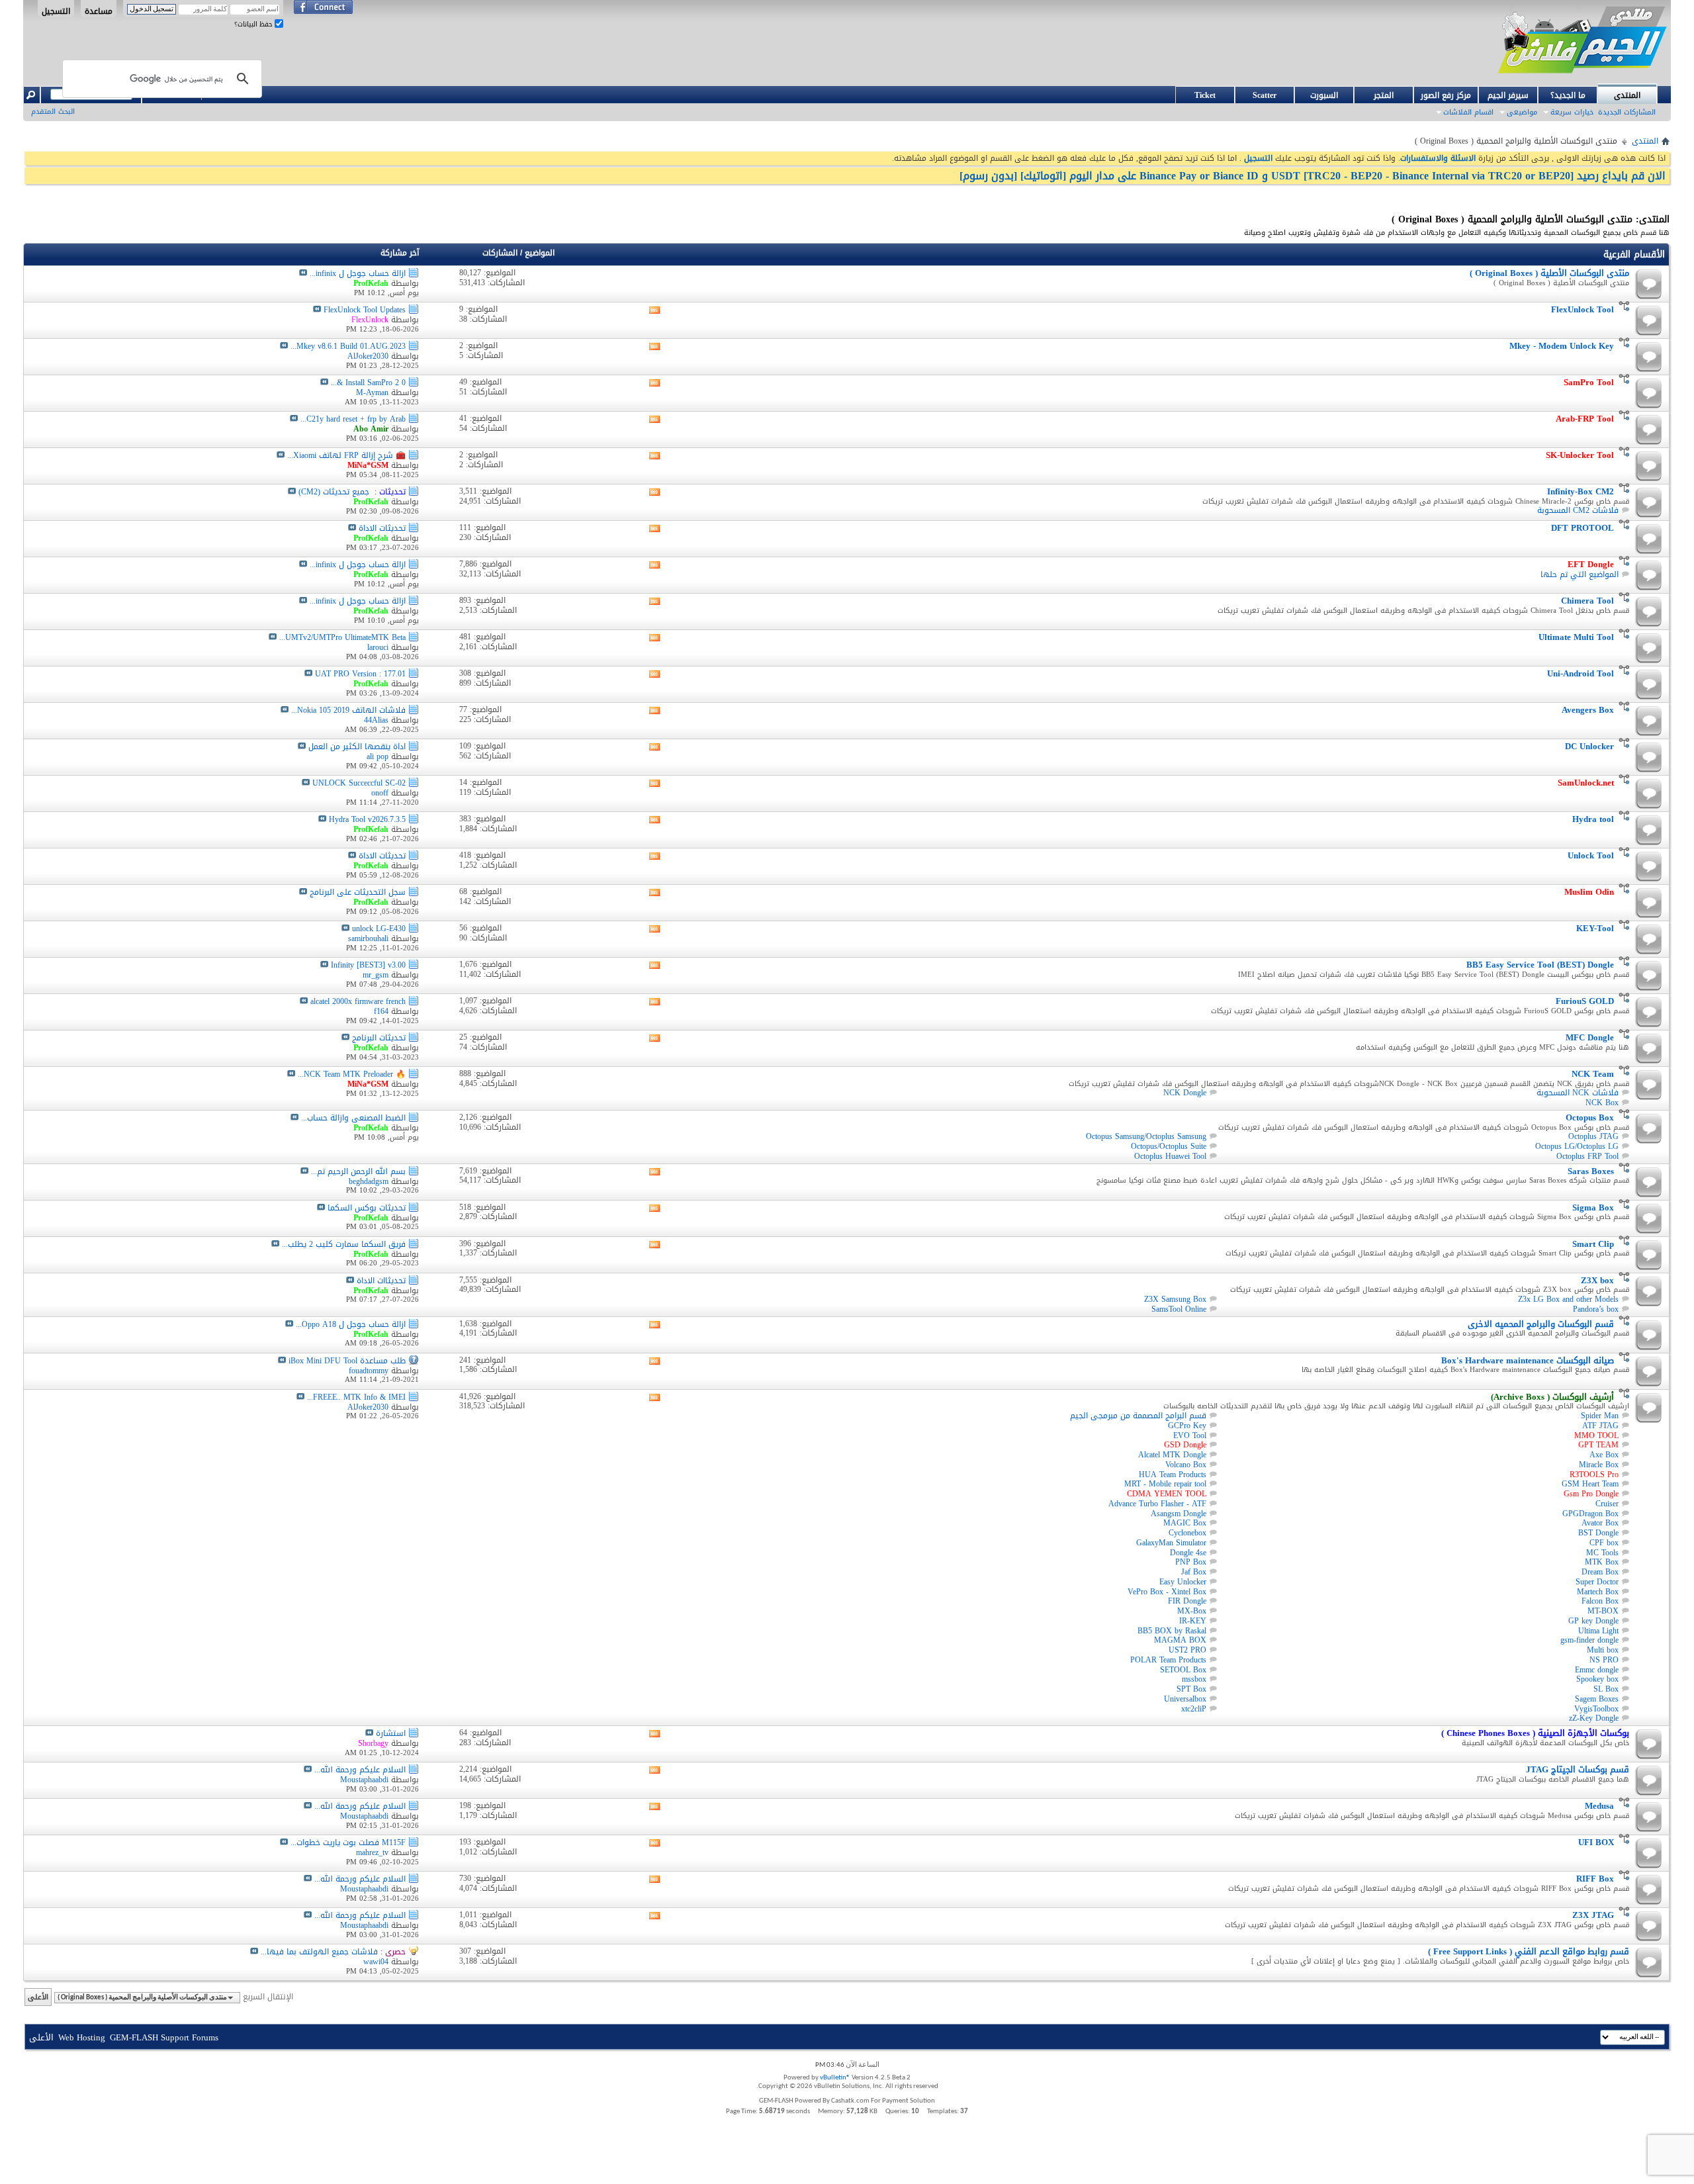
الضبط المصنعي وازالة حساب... (353, 1118)
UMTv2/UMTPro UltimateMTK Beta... (342, 637)
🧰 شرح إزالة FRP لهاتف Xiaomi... (346, 455)
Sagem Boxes (1597, 1699)
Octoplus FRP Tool (1587, 1156)
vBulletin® (835, 2078)
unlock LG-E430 (379, 929)
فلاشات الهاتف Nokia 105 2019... (348, 710)
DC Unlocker (1589, 746)
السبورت (1324, 95)
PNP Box (1191, 1562)
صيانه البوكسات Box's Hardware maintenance (1528, 1360)
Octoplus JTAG (1593, 1136)
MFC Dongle (1590, 1037)
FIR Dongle (1187, 1601)
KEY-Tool (1595, 928)
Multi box (1603, 1650)
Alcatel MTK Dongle (1172, 1455)
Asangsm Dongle (1179, 1514)
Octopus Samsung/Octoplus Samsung (1146, 1136)
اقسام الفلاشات (1468, 112)
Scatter (1265, 95)
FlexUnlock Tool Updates (365, 310)
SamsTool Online (1179, 1309)
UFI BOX (1596, 1842)
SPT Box (1191, 1689)
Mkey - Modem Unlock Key (1562, 346)
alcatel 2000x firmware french (358, 1001)
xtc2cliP (1194, 1709)
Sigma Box (1593, 1207)
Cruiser (1607, 1504)
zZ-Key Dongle (1594, 1718)
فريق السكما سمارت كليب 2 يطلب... (344, 1244)
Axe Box (1604, 1455)
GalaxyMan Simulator (1171, 1543)
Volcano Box (1186, 1465)
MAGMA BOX (1180, 1640)
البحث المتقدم (53, 112)
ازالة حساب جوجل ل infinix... (358, 273)
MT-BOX (1603, 1611)
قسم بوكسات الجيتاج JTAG (1578, 1769)
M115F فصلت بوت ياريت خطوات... (348, 1843)
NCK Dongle (1185, 1093)
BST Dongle (1598, 1533)
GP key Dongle (1593, 1621)
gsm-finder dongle (1589, 1640)
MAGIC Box (1185, 1523)
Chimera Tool (1587, 601)
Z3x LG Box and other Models (1568, 1299)
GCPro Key (1187, 1426)
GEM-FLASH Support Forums (164, 2037)
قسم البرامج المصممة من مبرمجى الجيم (1138, 1416)
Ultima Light (1598, 1631)
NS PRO (1604, 1660)
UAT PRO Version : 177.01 (360, 674)
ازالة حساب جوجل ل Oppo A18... (351, 1324)
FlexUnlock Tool (1583, 309)
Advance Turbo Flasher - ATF (1157, 1504)
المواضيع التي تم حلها (1580, 574)
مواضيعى (1522, 112)
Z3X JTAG (1593, 1915)
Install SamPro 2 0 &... (368, 383)
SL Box (1606, 1689)
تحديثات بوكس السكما (367, 1208)
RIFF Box (1595, 1879)
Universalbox (1185, 1699)
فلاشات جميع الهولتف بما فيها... (319, 1952)
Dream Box (1600, 1572)
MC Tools (1602, 1553)
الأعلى (38, 1997)
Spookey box (1597, 1679)
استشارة (391, 1733)
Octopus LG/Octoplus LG (1577, 1146)
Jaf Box (1194, 1572)
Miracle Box (1599, 1465)
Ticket (1205, 95)
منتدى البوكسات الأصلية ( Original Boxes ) (1549, 273)
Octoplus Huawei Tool (1170, 1156)
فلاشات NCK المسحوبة (1578, 1093)
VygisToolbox (1596, 1709)
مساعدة (99, 11)
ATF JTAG (1600, 1426)
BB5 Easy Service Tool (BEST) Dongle (1540, 965)
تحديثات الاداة (382, 528)
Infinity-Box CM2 (1581, 491)
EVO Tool (1190, 1435)
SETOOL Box (1183, 1670)
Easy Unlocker (1183, 1582)
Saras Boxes (1591, 1171)
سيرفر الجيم (1508, 95)
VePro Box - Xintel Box (1167, 1592)
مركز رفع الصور (1446, 95)
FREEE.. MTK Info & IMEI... (356, 1397)
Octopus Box (1590, 1117)
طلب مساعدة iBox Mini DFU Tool (347, 1361)
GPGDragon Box (1590, 1514)
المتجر (1384, 95)
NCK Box (1602, 1103)
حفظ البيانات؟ (254, 24)
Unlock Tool (1591, 855)
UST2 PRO (1187, 1650)
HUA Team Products (1173, 1475)
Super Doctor (1597, 1582)
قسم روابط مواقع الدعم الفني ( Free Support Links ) (1529, 1951)
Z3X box (1597, 1280)
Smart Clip (1593, 1244)
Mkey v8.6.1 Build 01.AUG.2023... (348, 346)
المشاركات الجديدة (1627, 112)
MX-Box (1192, 1611)
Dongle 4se (1188, 1553)
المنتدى (1627, 95)
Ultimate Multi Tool (1576, 637)
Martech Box (1598, 1592)
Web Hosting (82, 2037)
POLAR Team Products (1168, 1660)
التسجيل (56, 11)
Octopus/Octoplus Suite (1169, 1146)
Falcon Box (1600, 1601)
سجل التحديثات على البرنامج (358, 892)
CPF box (1604, 1543)
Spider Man (1600, 1416)
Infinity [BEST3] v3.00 (368, 965)
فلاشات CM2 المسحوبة (1578, 510)
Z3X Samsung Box (1175, 1299)
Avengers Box (1588, 710)
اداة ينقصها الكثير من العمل (357, 747)
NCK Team (1593, 1074)
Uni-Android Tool (1581, 673)
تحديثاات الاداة (381, 1281)
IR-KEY (1193, 1621)
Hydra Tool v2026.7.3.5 (367, 819)
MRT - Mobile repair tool (1165, 1484)
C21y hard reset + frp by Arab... (353, 419)
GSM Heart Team (1590, 1484)
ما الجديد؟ (1568, 95)
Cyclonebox (1187, 1533)
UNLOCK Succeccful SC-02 (359, 783)
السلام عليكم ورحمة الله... (360, 1770)
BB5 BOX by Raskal (1172, 1631)
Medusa (1599, 1806)
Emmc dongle (1597, 1670)
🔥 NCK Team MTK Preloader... (352, 1074)
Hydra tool (1593, 819)
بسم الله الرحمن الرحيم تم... (358, 1171)
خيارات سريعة (1572, 112)
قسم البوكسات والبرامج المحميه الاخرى (1541, 1324)
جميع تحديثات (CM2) (334, 492)
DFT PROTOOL (1583, 528)
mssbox (1194, 1679)
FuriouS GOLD (1585, 1001)
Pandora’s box (1596, 1309)
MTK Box (1602, 1562)
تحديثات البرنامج (379, 1038)
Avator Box (1600, 1523)
